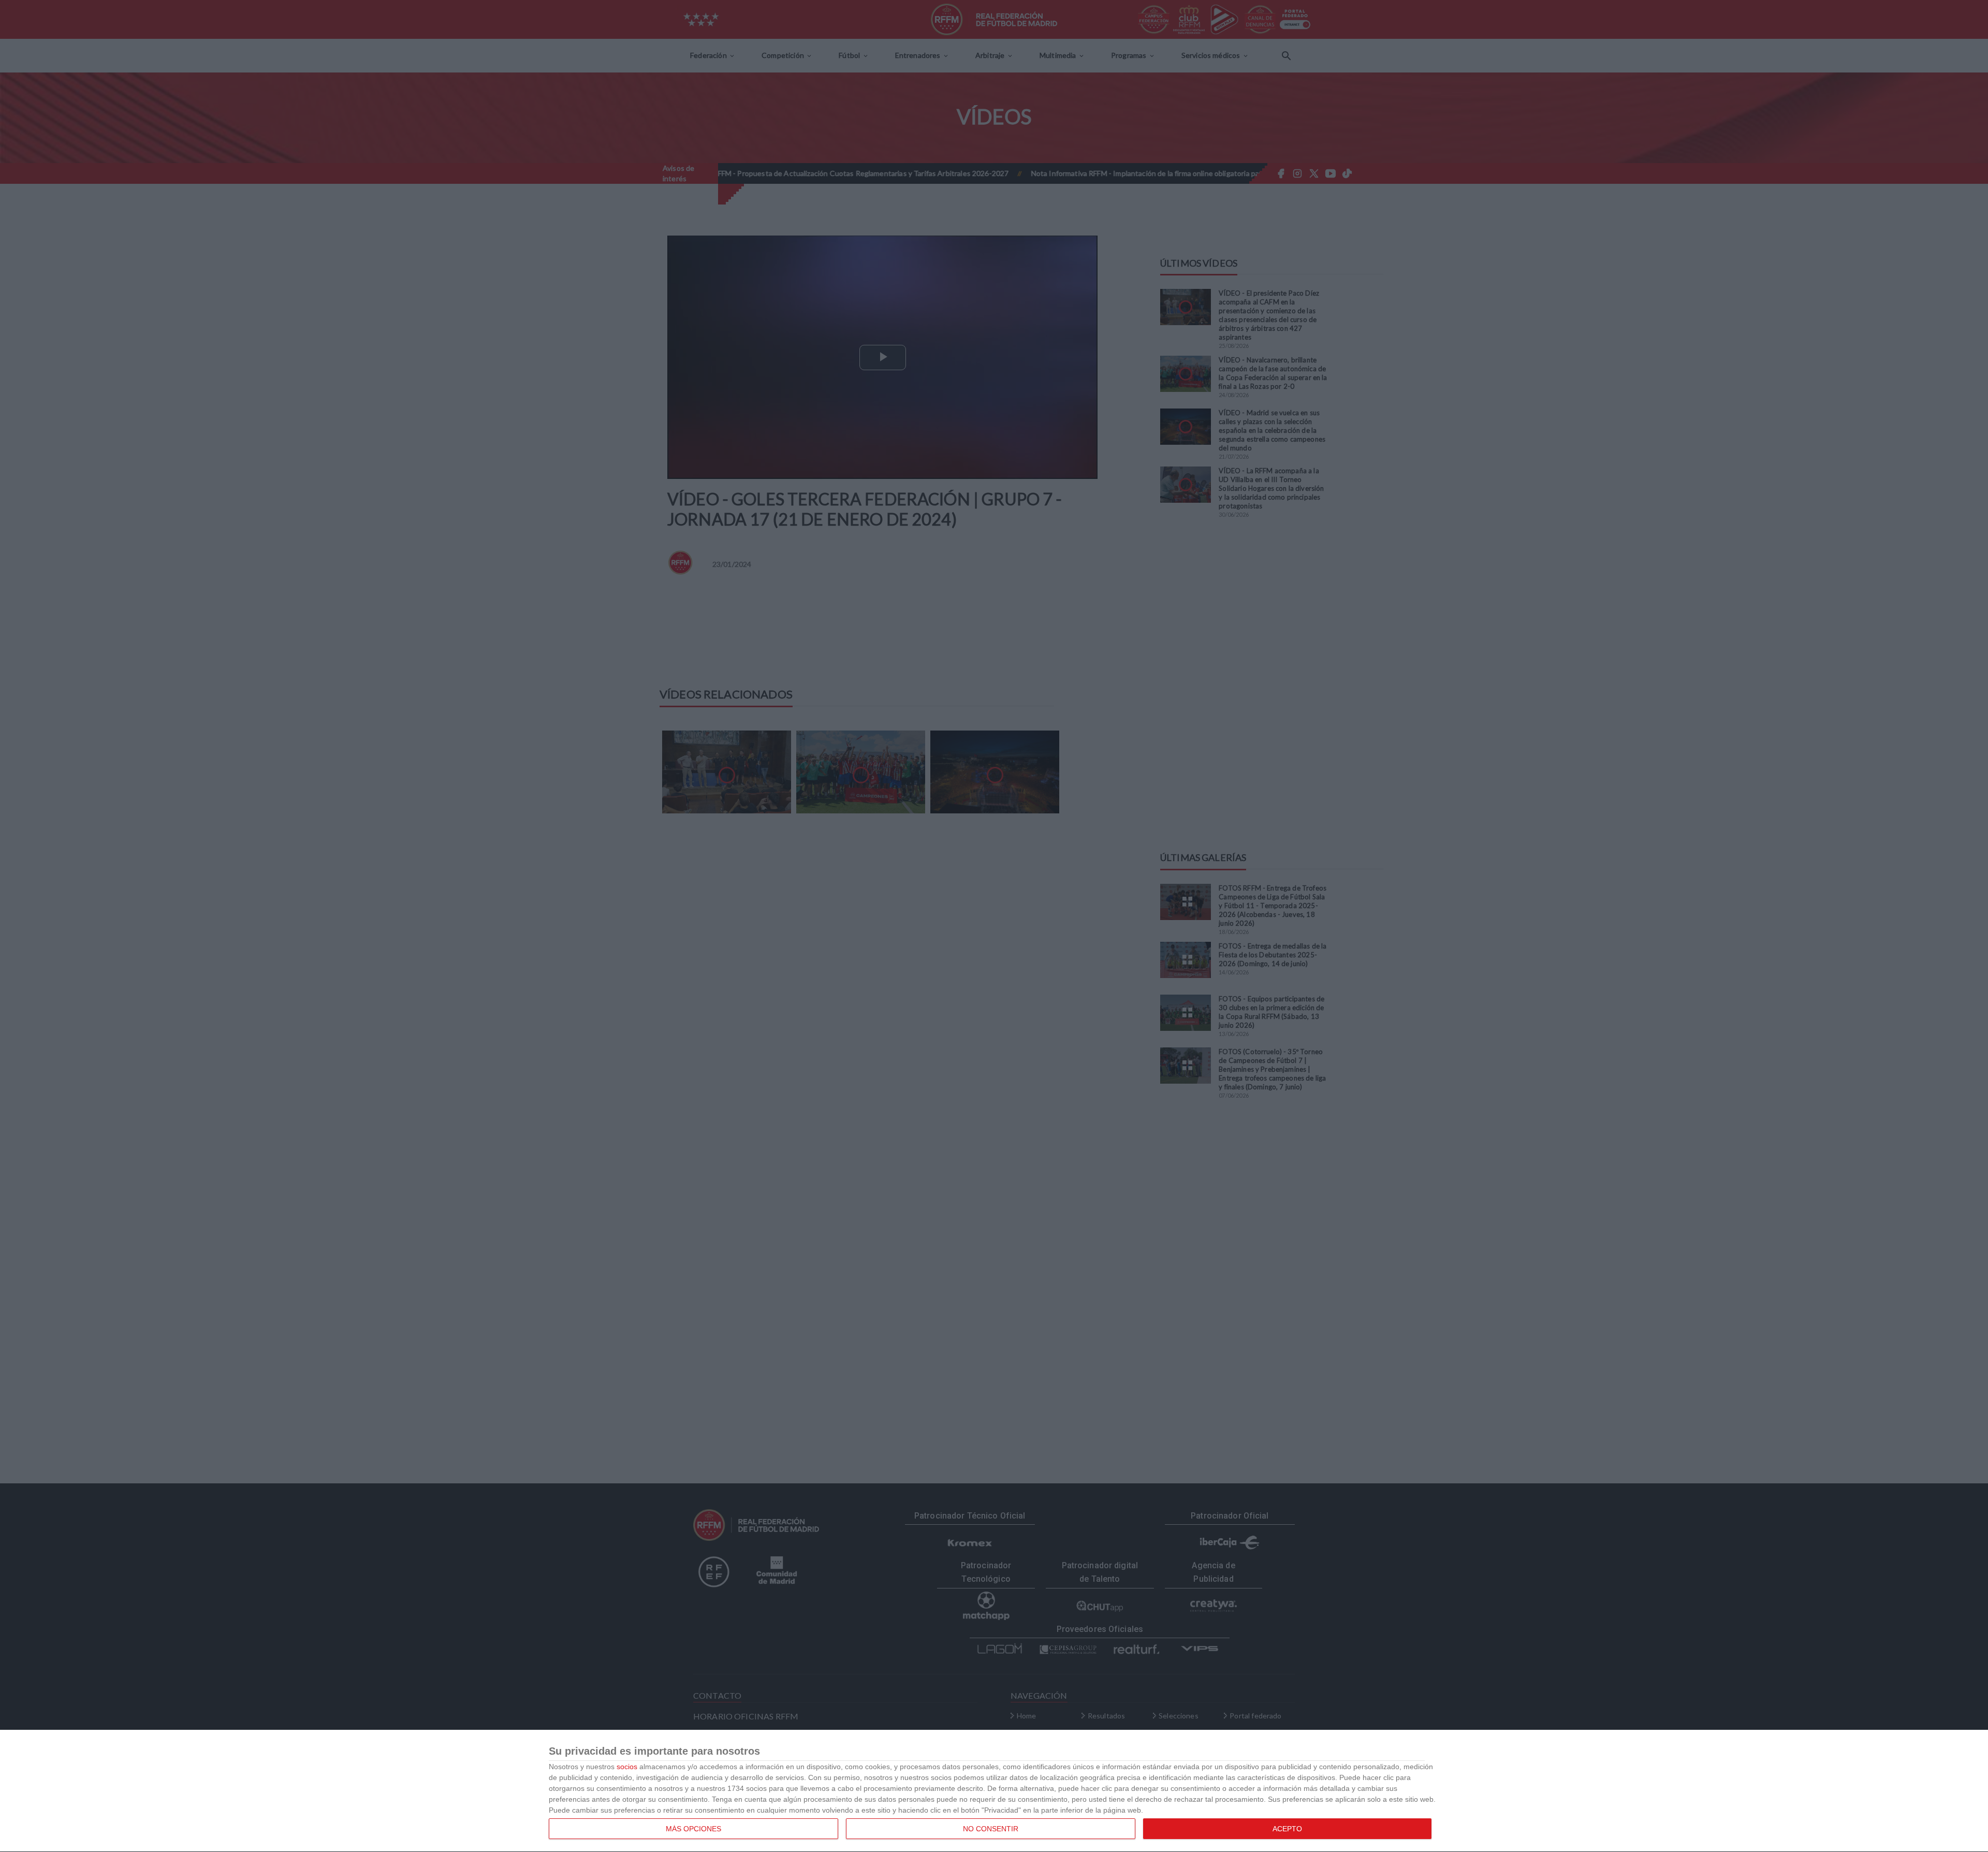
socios (627, 1767)
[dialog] (994, 1791)
